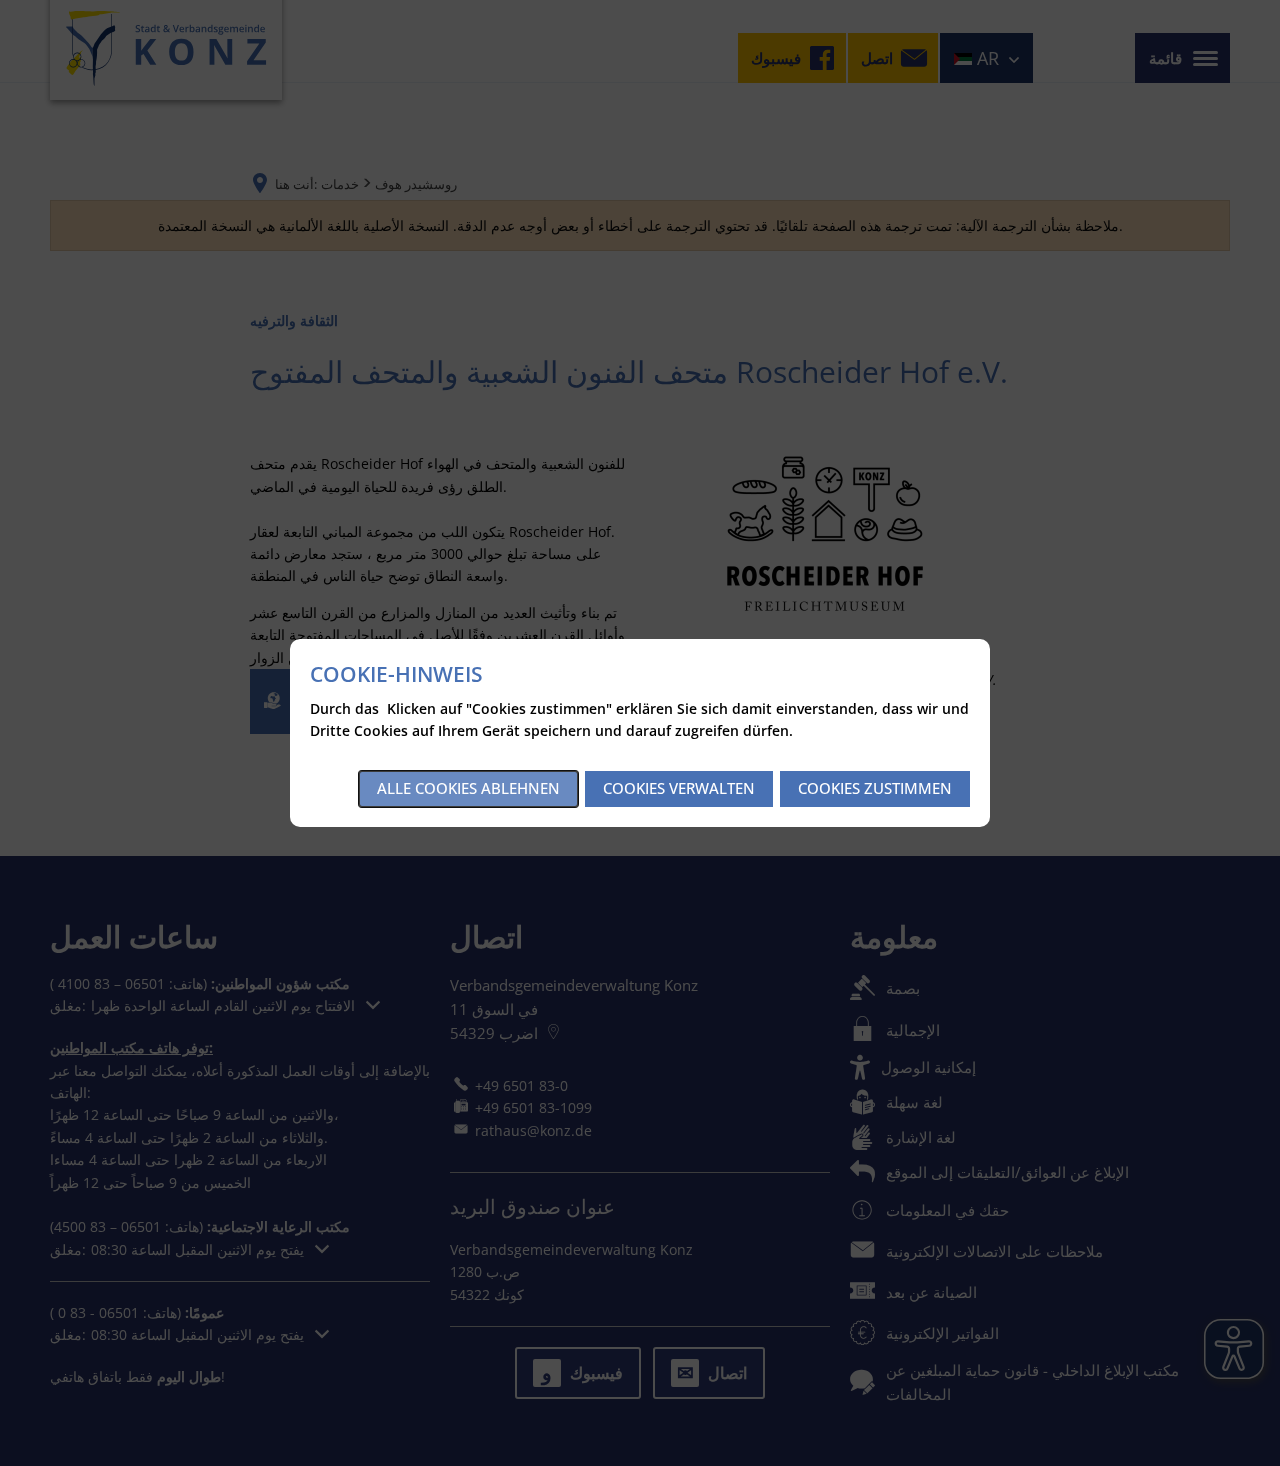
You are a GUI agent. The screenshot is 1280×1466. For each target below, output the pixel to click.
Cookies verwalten (679, 788)
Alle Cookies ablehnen (468, 788)
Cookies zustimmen (875, 788)
